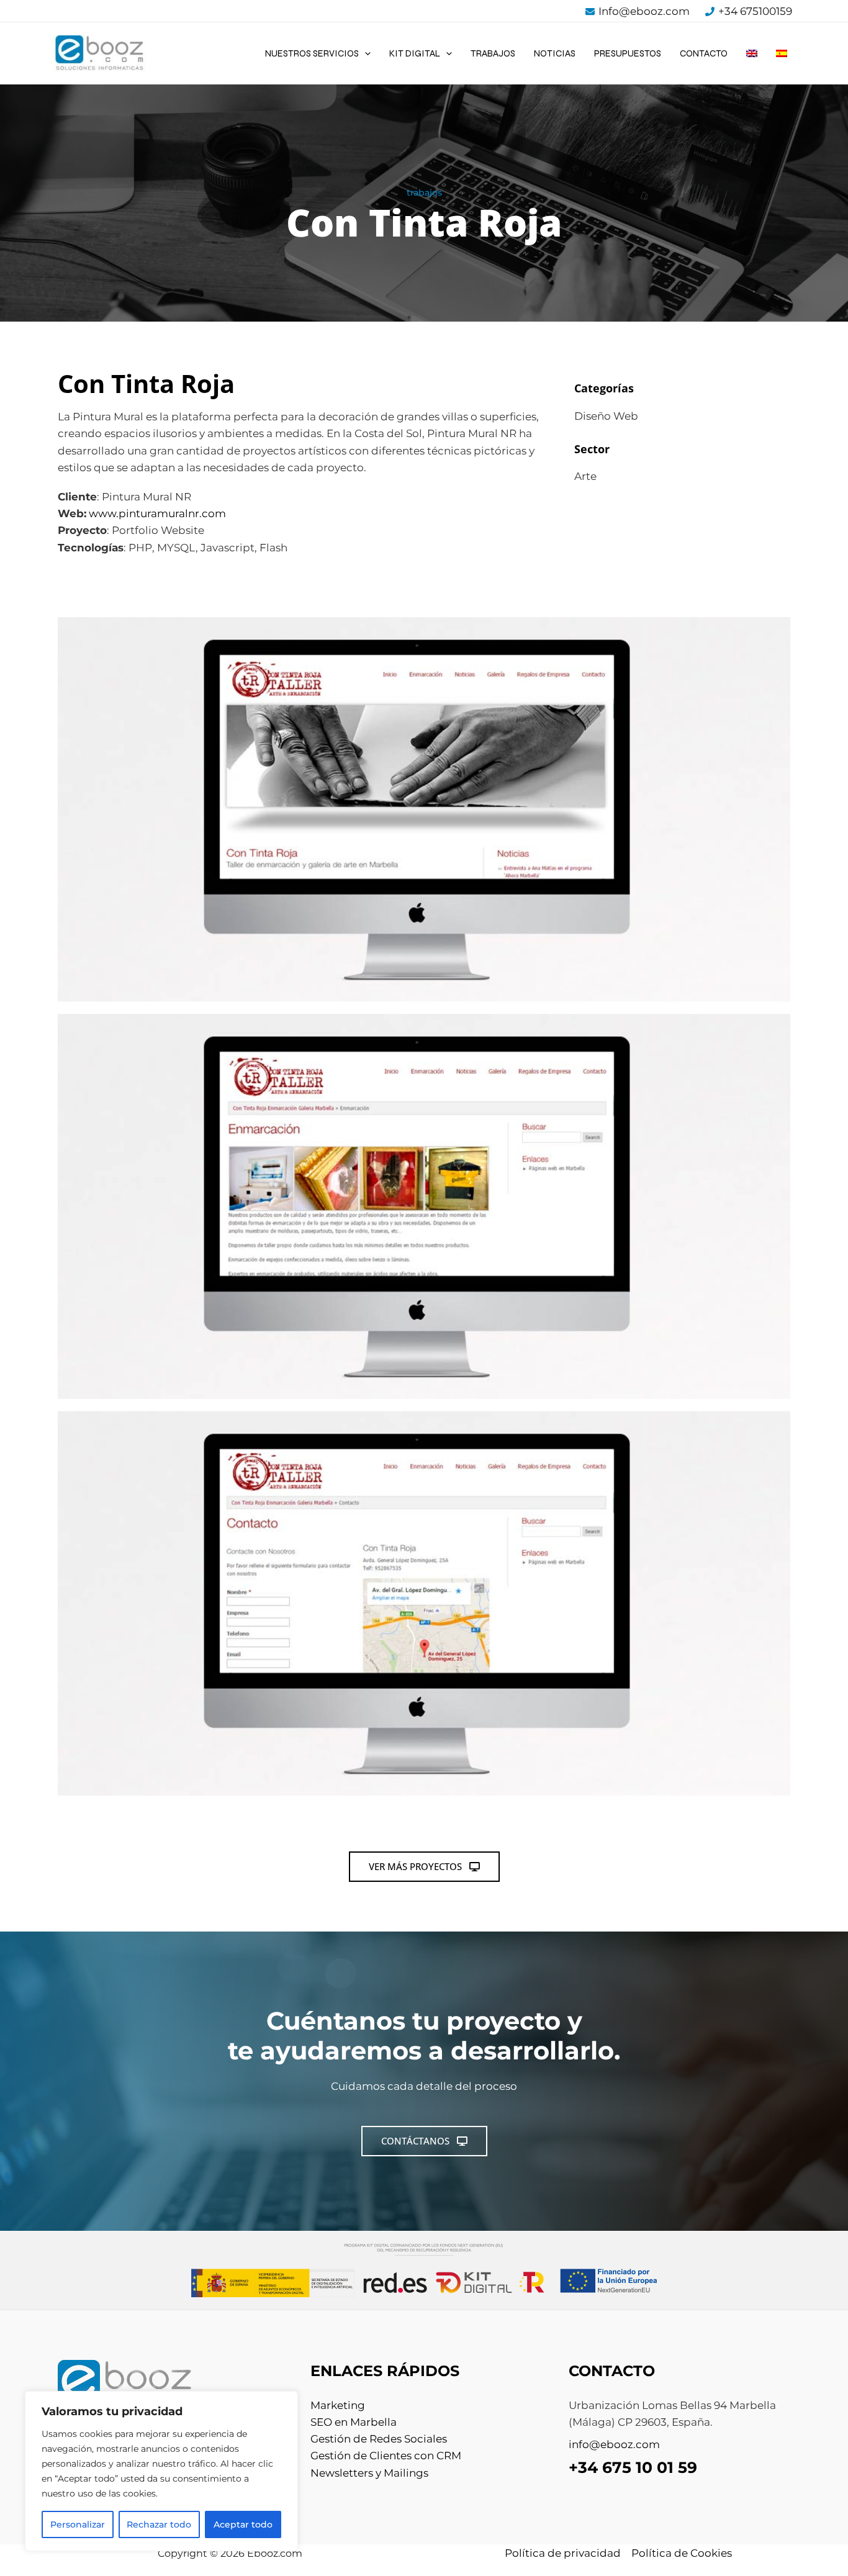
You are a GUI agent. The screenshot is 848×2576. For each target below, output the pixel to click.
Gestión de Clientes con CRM (386, 2456)
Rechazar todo (159, 2524)
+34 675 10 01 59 (633, 2467)
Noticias (555, 53)
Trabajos (493, 53)
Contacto (704, 53)
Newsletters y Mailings (369, 2473)
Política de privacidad (563, 2553)
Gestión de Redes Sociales (379, 2439)
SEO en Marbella (354, 2422)
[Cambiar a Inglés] (752, 53)
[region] (161, 2471)
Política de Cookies (682, 2553)
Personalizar (78, 2524)
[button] (365, 53)
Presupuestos (628, 53)
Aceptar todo (243, 2524)
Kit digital (415, 53)
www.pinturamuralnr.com (157, 513)
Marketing (338, 2405)
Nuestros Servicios (312, 53)
